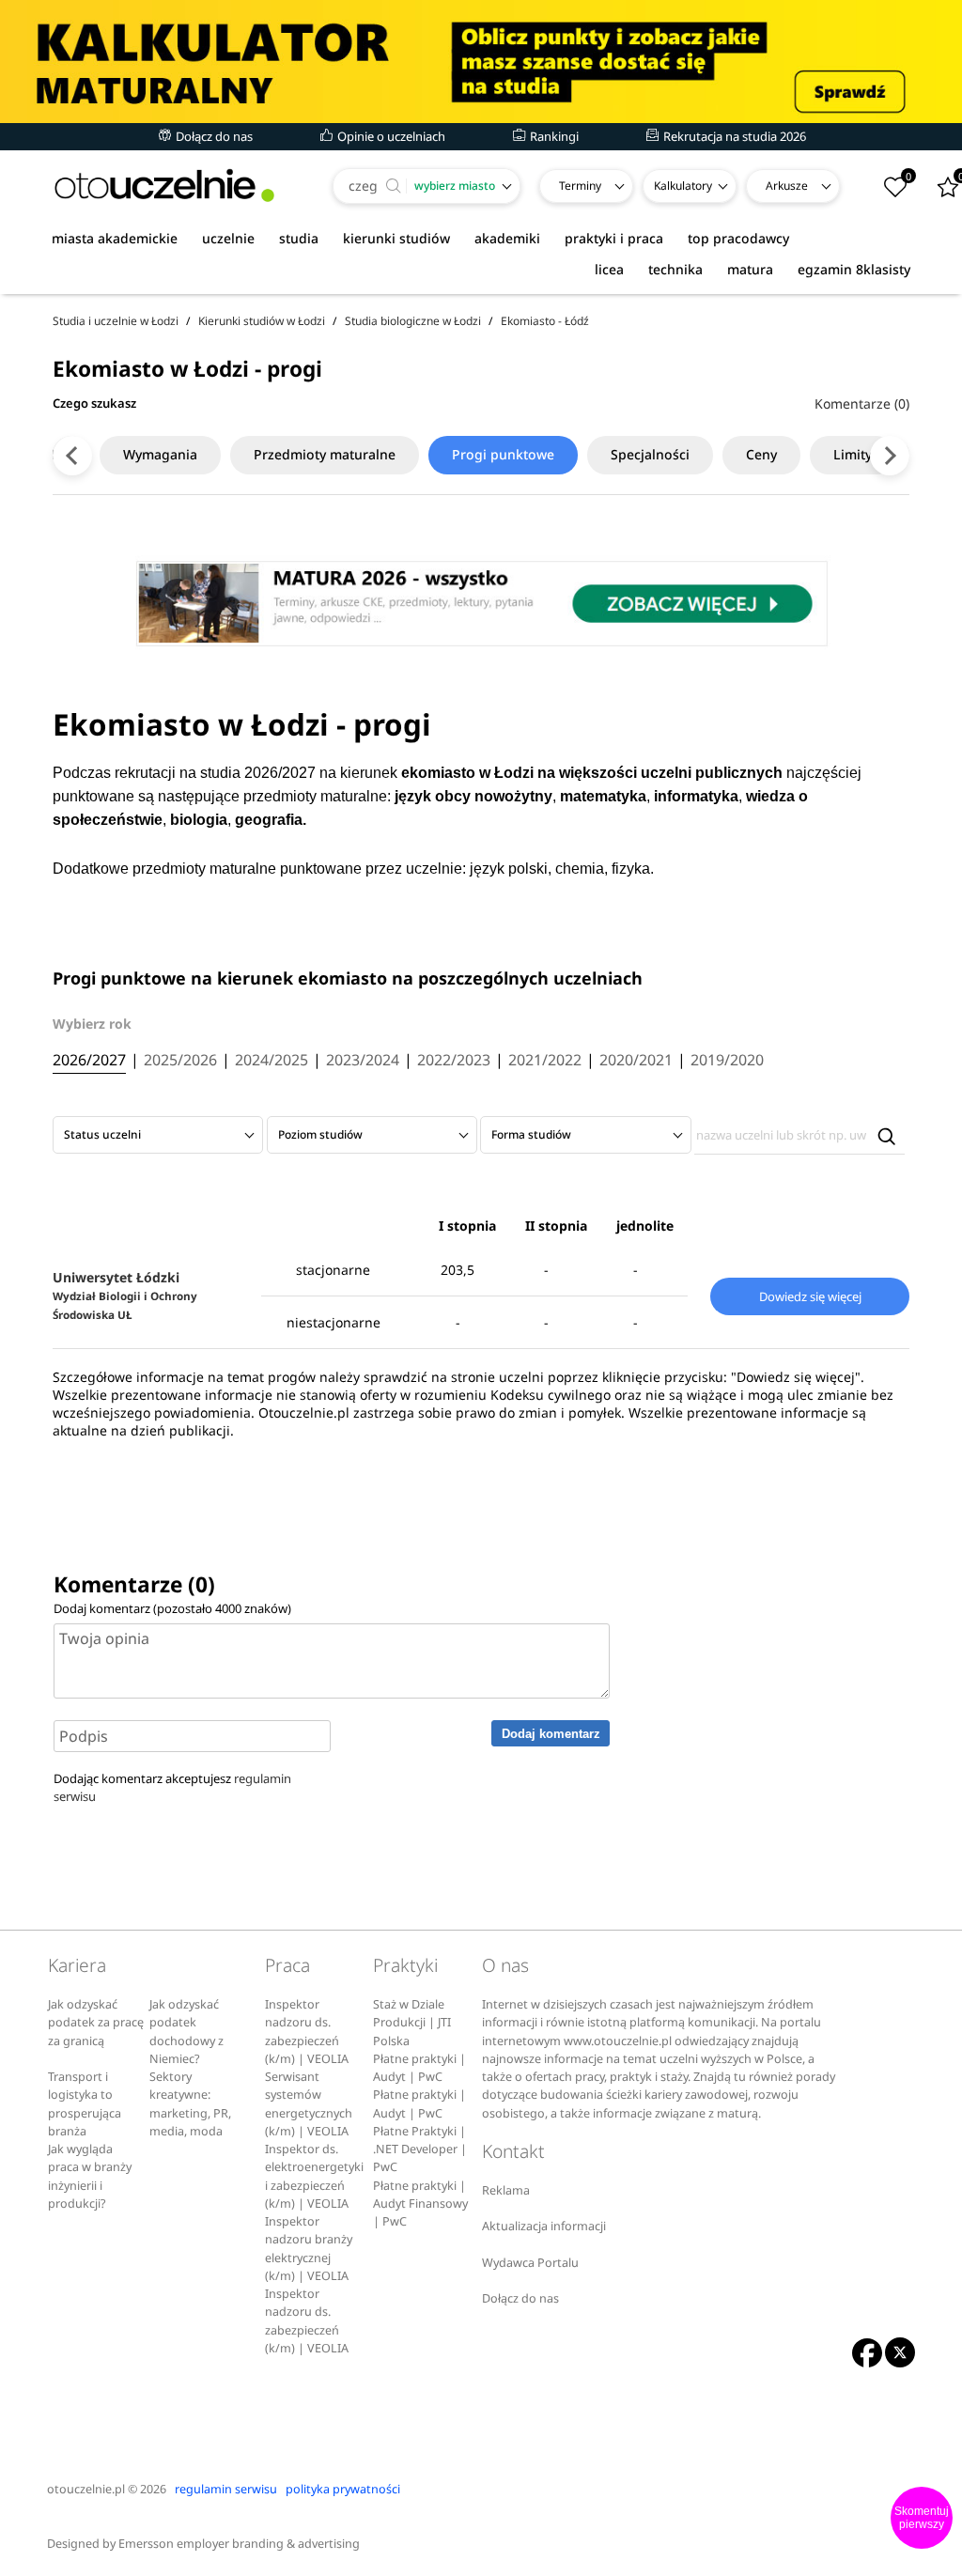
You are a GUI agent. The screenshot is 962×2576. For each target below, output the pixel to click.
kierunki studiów (396, 238)
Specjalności (650, 454)
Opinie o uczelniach (390, 136)
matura (750, 269)
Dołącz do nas (213, 136)
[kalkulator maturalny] (481, 62)
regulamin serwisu (226, 2489)
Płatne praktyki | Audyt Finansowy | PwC (420, 2204)
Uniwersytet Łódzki (125, 1296)
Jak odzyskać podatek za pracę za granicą (96, 2023)
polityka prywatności (343, 2489)
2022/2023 (454, 1061)
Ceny (761, 454)
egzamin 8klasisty (854, 269)
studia (299, 238)
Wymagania (160, 454)
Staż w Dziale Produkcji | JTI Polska (412, 2023)
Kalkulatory (683, 186)
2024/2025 (272, 1061)
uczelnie (228, 238)
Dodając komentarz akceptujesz (172, 1787)
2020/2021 (636, 1061)
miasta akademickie (115, 238)
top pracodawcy (738, 238)
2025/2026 (180, 1061)
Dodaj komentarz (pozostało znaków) (172, 1608)
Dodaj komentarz (551, 1734)
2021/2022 (545, 1061)
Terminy (580, 186)
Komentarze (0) (862, 403)
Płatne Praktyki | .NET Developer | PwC (420, 2149)
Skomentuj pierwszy (922, 2518)
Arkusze (787, 186)
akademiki (507, 238)
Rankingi (553, 136)
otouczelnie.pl (86, 2489)
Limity (853, 454)
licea (609, 269)
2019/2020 (727, 1061)
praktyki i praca (614, 238)
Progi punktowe (503, 454)
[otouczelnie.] (164, 186)
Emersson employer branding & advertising (239, 2544)
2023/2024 (363, 1061)
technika (675, 269)
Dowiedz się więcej (810, 1296)
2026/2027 (89, 1061)
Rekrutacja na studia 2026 (733, 136)
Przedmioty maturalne (325, 454)
